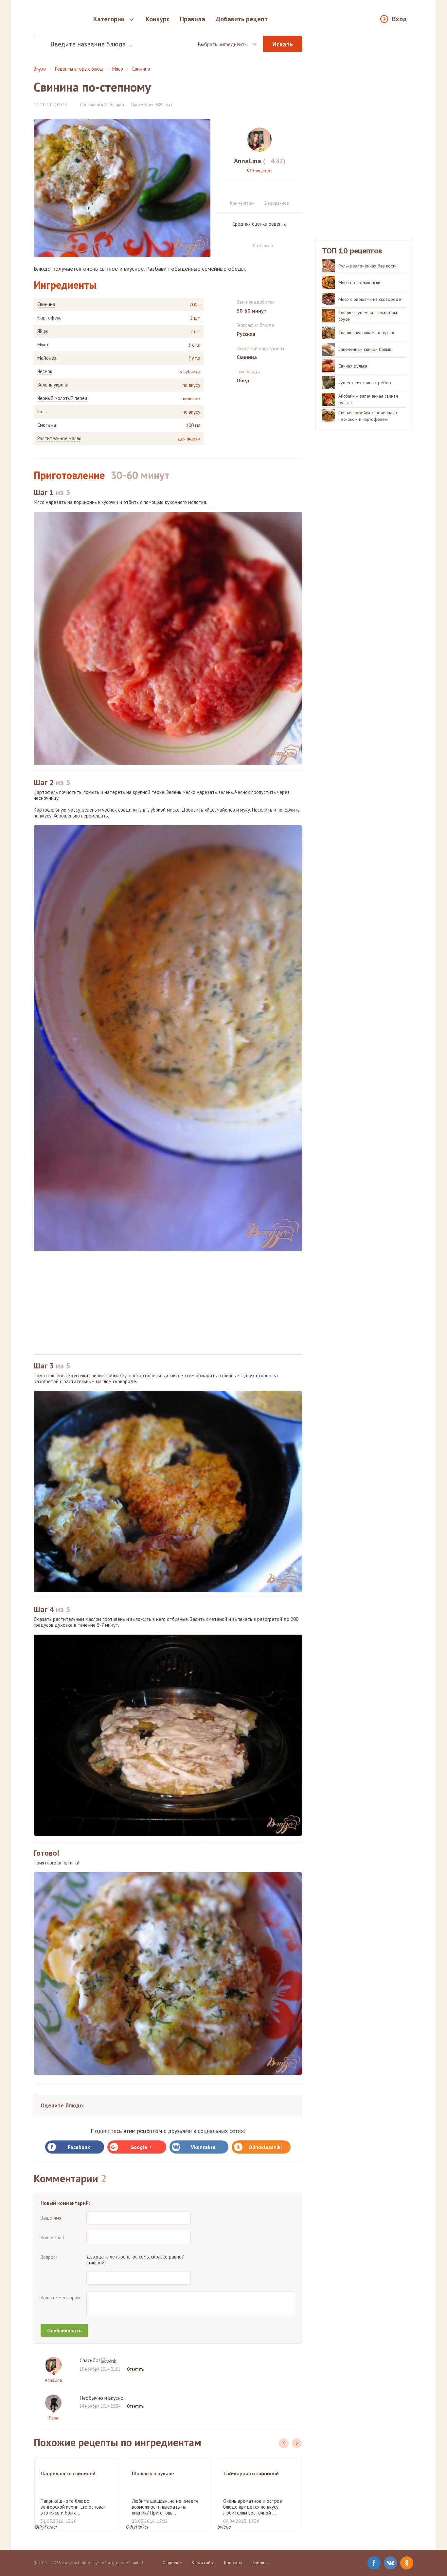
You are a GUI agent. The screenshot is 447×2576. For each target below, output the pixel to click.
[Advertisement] (168, 1303)
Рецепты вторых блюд (79, 69)
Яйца (43, 331)
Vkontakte (203, 2147)
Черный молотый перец (62, 398)
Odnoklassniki (265, 2147)
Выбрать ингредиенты (223, 44)
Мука (43, 345)
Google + (141, 2147)
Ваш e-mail (52, 2237)
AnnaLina (53, 2380)
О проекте (172, 2563)
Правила (193, 19)
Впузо (40, 69)
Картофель (49, 318)
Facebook (79, 2147)
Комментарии (243, 203)
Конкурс (158, 19)
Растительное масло (59, 438)
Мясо (118, 69)
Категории (109, 19)
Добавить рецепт (242, 19)
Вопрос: (49, 2257)
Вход (399, 19)
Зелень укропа (53, 385)
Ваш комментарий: (61, 2298)
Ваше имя (51, 2218)
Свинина (141, 69)
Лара (54, 2418)
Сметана (47, 425)
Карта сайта (203, 2563)
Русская (246, 334)
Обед (243, 380)
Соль (42, 412)
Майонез (47, 358)
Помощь (259, 2563)
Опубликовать (64, 2330)
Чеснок (45, 371)
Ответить (135, 2369)
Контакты (233, 2563)
